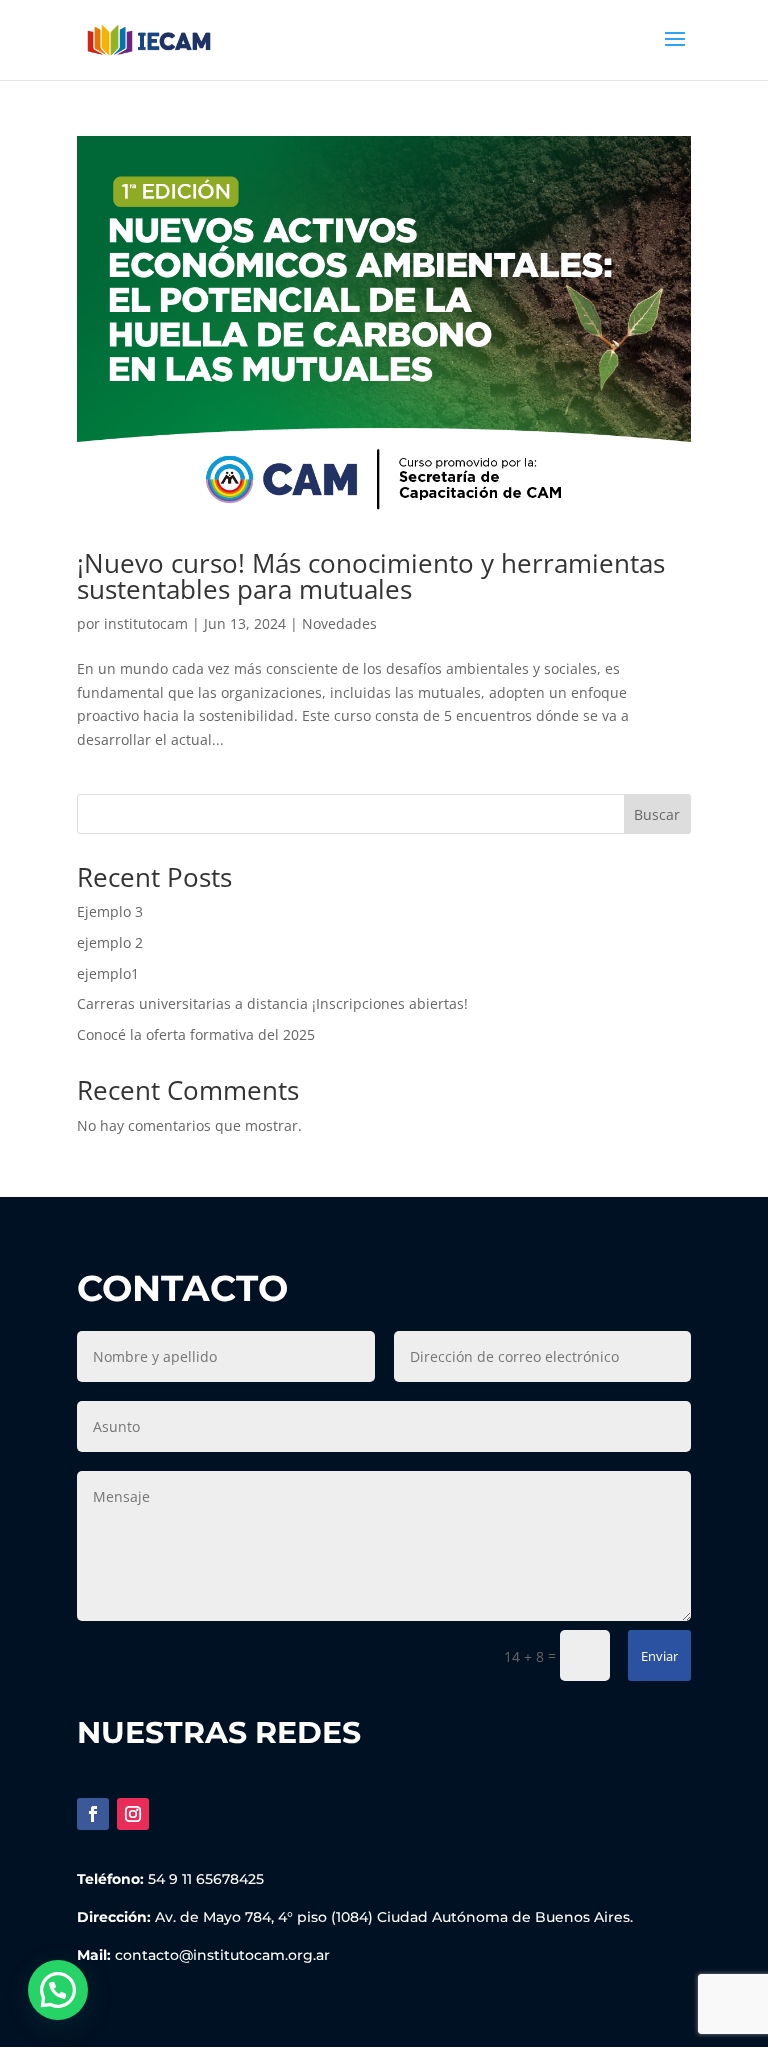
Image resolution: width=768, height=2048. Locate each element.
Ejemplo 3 (110, 911)
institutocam (146, 623)
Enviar (659, 1656)
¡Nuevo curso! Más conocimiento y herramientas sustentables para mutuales (371, 576)
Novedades (339, 623)
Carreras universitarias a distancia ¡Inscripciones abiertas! (272, 1003)
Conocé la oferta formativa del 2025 (196, 1034)
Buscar (657, 814)
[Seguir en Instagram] (133, 1814)
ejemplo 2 (110, 942)
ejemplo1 (108, 973)
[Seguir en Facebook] (93, 1814)
